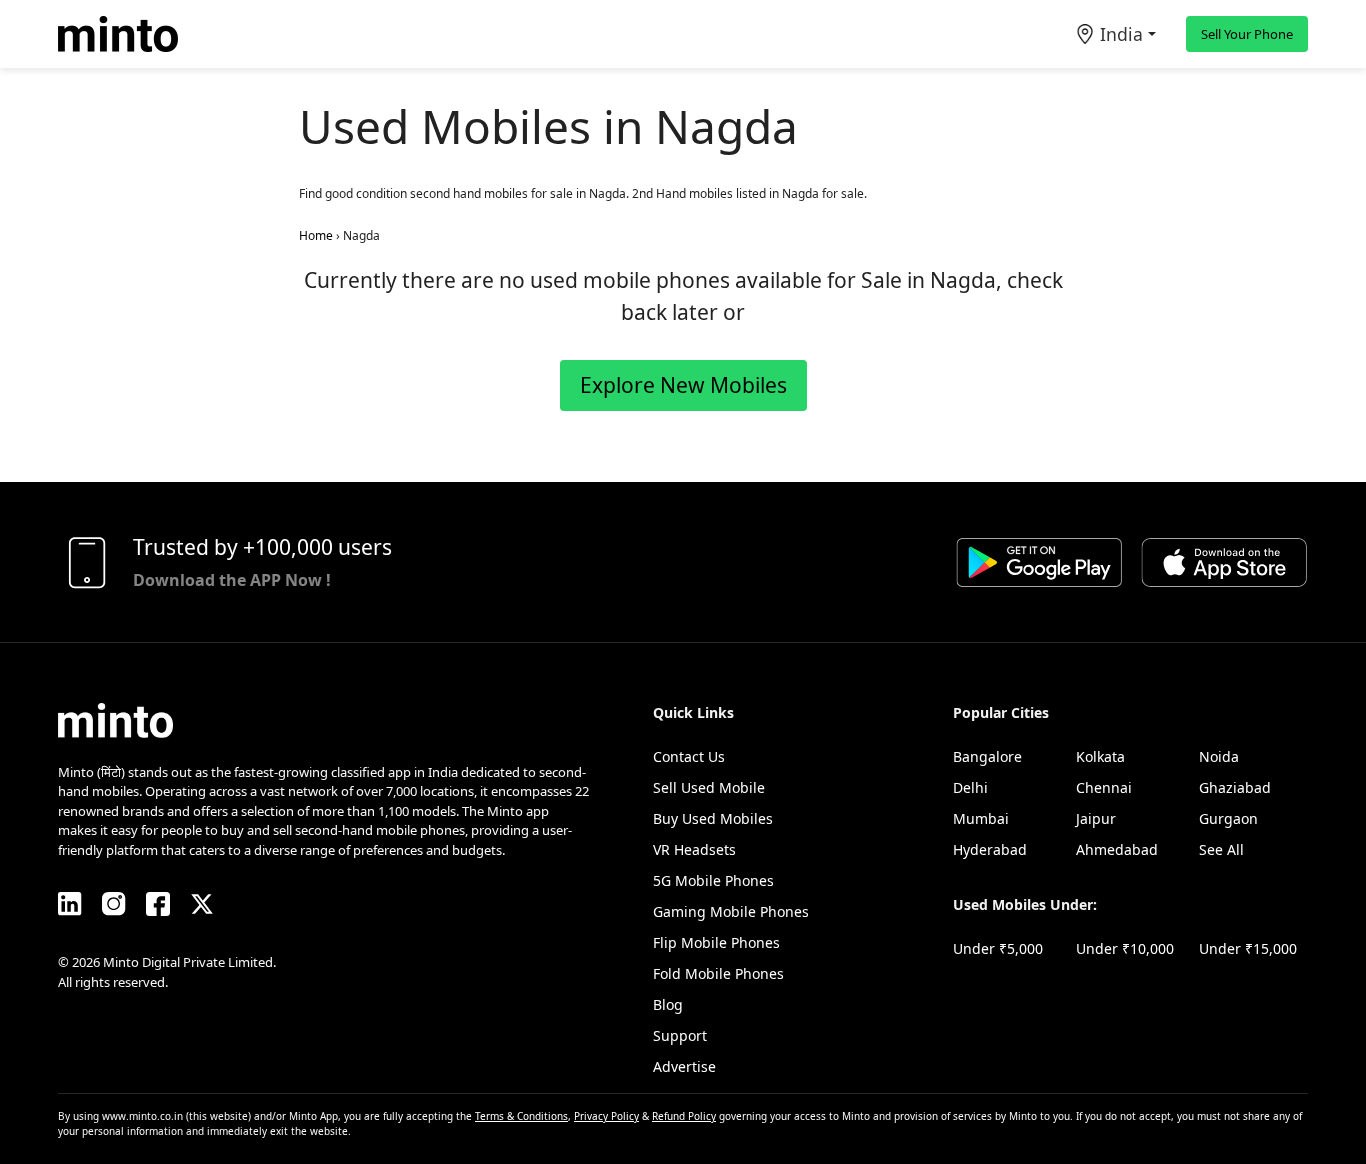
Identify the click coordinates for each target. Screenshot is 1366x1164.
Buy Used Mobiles (713, 818)
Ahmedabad (1117, 849)
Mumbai (981, 818)
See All (1221, 849)
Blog (668, 1004)
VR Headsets (694, 849)
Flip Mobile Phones (716, 942)
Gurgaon (1228, 818)
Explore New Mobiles (683, 385)
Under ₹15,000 (1248, 948)
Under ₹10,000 (1125, 948)
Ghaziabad (1235, 787)
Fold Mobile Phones (718, 973)
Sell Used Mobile (709, 787)
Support (680, 1035)
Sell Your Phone (1247, 34)
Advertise (684, 1066)
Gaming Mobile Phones (731, 911)
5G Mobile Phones (713, 880)
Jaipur (1096, 818)
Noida (1219, 756)
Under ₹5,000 (998, 948)
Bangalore (987, 756)
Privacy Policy (606, 1116)
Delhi (970, 787)
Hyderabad (990, 849)
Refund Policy (684, 1116)
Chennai (1104, 787)
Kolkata (1100, 756)
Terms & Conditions (521, 1116)
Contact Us (689, 756)
